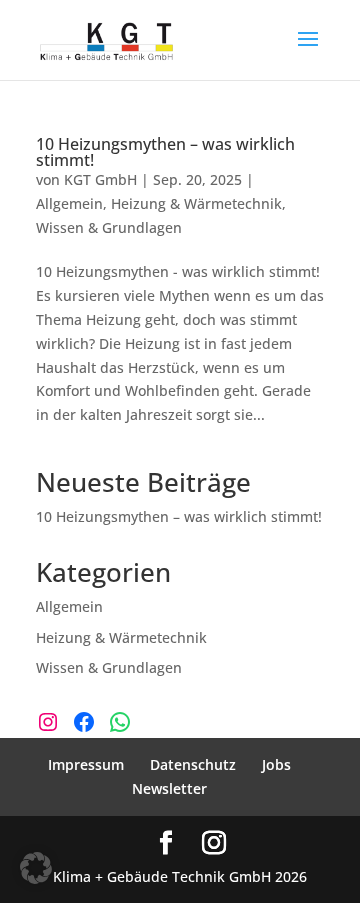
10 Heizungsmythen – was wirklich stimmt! (165, 152)
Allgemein (69, 203)
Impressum (86, 764)
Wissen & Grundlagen (109, 227)
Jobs (276, 764)
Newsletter (169, 788)
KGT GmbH (100, 179)
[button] (36, 868)
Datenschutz (193, 764)
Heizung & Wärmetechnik (196, 203)
